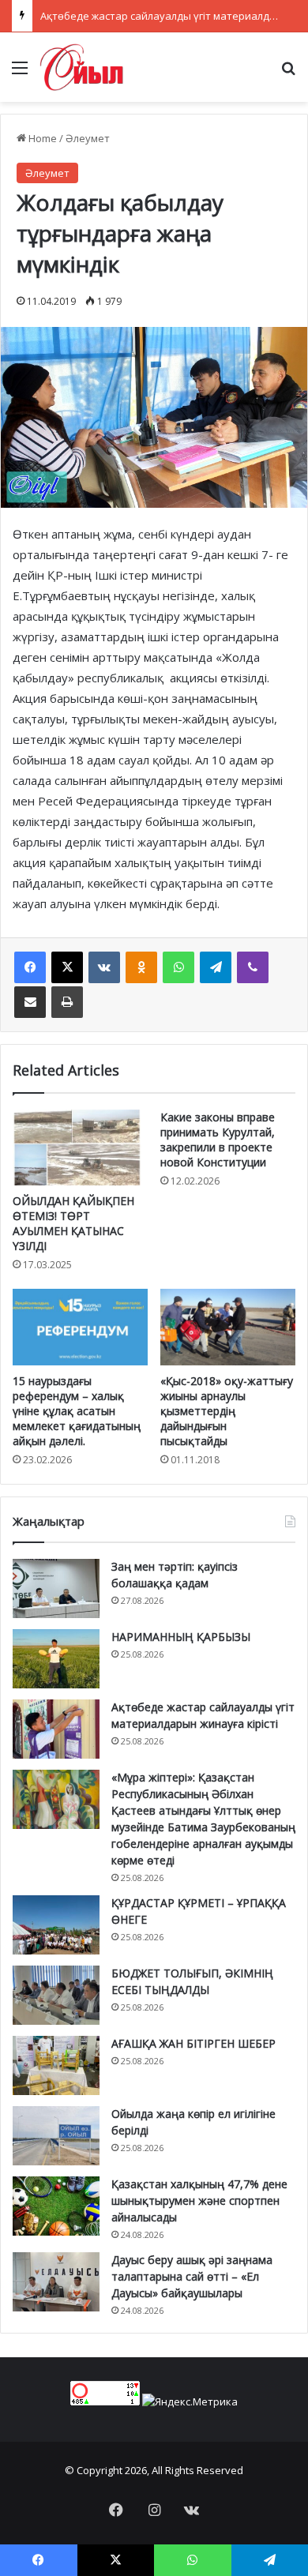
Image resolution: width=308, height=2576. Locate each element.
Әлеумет (88, 138)
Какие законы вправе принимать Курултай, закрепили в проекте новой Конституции (218, 1140)
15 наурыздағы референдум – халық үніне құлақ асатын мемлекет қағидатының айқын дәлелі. (77, 1411)
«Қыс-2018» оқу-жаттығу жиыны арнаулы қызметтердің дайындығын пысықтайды (227, 1411)
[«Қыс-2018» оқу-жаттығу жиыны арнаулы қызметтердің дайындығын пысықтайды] (228, 1327)
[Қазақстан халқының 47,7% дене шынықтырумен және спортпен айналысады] (56, 2206)
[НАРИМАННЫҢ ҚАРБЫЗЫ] (56, 1659)
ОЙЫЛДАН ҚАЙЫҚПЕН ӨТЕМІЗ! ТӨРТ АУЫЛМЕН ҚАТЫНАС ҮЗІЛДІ (73, 1223)
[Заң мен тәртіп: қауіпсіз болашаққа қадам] (56, 1588)
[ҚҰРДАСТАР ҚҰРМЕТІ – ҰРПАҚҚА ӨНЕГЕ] (56, 1925)
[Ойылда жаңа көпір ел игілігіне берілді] (56, 2136)
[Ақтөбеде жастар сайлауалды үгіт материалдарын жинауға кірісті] (56, 1729)
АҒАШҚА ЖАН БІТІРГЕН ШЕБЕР (193, 2043)
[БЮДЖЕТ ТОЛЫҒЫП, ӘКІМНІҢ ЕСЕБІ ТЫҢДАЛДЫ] (56, 1995)
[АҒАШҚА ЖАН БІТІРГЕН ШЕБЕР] (56, 2065)
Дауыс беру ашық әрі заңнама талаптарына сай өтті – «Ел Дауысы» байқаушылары (192, 2276)
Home (41, 138)
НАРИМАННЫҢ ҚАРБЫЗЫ (181, 1637)
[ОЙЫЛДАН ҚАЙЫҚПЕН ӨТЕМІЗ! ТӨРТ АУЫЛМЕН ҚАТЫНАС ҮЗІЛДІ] (80, 1147)
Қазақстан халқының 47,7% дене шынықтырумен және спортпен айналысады (199, 2200)
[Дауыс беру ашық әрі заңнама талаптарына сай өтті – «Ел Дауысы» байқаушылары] (56, 2282)
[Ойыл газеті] (82, 67)
